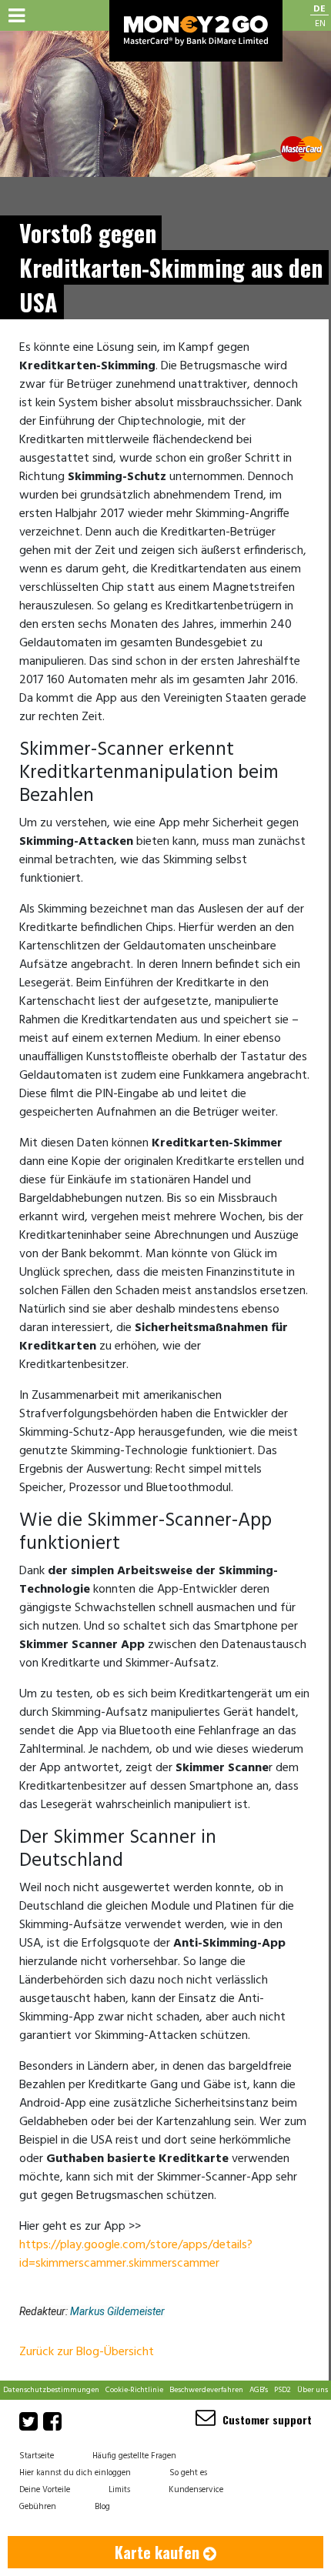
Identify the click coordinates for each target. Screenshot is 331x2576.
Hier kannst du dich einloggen (75, 2473)
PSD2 (283, 2390)
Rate (251, 2409)
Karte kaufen (159, 2552)
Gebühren (134, 2409)
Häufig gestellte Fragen (134, 2456)
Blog (102, 2507)
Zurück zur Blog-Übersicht (87, 2352)
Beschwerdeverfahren (206, 2390)
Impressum (92, 2409)
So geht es (188, 2473)
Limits (119, 2490)
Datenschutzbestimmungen (51, 2390)
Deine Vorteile (45, 2490)
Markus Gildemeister (117, 2311)
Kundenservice (196, 2490)
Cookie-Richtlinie (134, 2390)
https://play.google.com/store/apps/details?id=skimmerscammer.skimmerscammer (136, 2254)
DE (319, 10)
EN (320, 24)
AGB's (259, 2390)
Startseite (37, 2456)
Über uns (313, 2390)
